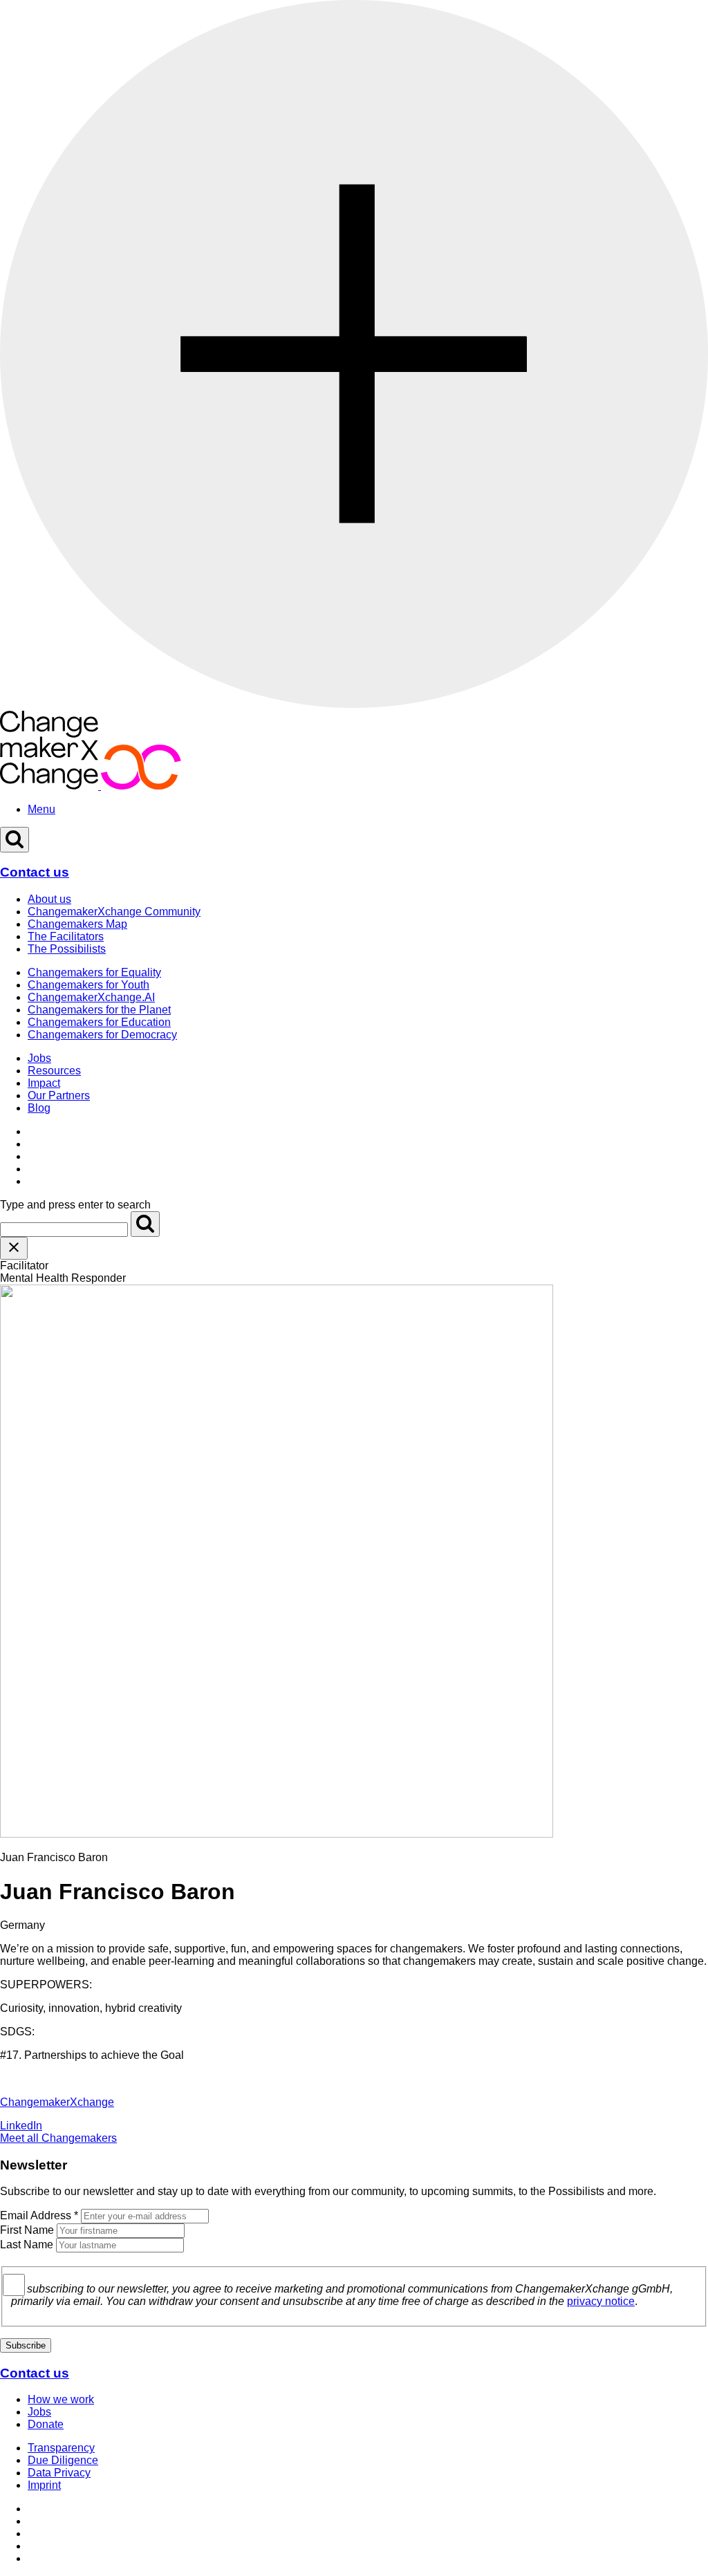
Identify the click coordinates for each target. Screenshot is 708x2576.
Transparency (61, 2448)
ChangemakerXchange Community (114, 912)
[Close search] (14, 1248)
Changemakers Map (77, 924)
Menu (41, 809)
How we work (61, 2399)
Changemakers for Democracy (102, 1035)
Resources (54, 1071)
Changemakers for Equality (94, 972)
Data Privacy (59, 2473)
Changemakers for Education (99, 1022)
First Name (27, 2230)
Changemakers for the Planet (99, 1010)
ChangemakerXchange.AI (91, 997)
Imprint (44, 2485)
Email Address (39, 2215)
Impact (44, 1083)
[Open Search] (15, 840)
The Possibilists (67, 949)
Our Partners (59, 1095)
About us (49, 899)
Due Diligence (63, 2460)
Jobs (39, 1058)
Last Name (27, 2244)
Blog (39, 1108)
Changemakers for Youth (88, 985)
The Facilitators (66, 936)
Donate (46, 2424)
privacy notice (601, 2301)
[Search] (145, 1224)
